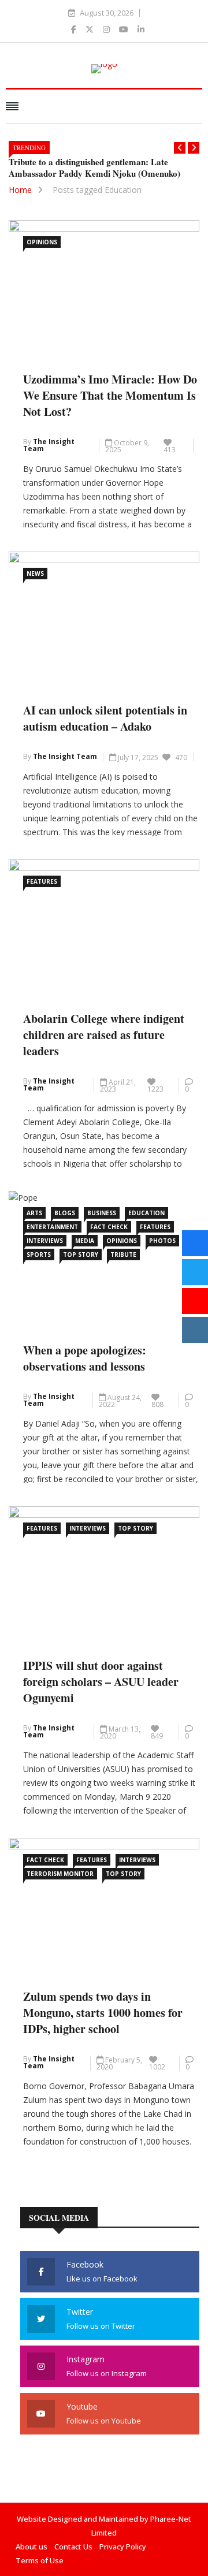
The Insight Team (49, 445)
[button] (180, 148)
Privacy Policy (123, 2547)
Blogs (65, 1213)
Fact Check (109, 1227)
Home (20, 190)
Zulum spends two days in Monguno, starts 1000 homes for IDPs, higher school (103, 2013)
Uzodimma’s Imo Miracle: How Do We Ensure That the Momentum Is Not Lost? (110, 395)
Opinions (42, 242)
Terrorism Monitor (60, 1874)
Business (102, 1213)
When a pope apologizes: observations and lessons (85, 1358)
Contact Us (73, 2547)
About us (31, 2547)
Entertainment (52, 1227)
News (35, 574)
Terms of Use (40, 2560)
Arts (34, 1213)
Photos (162, 1241)
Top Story (81, 1255)
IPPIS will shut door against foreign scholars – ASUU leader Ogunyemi (101, 1682)
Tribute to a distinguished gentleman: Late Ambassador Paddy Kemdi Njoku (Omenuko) (94, 167)
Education (146, 1213)
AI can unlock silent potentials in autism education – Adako (105, 718)
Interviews (45, 1241)
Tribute (123, 1255)
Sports (39, 1255)
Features (42, 881)
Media (85, 1241)
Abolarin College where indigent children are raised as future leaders (104, 1035)
